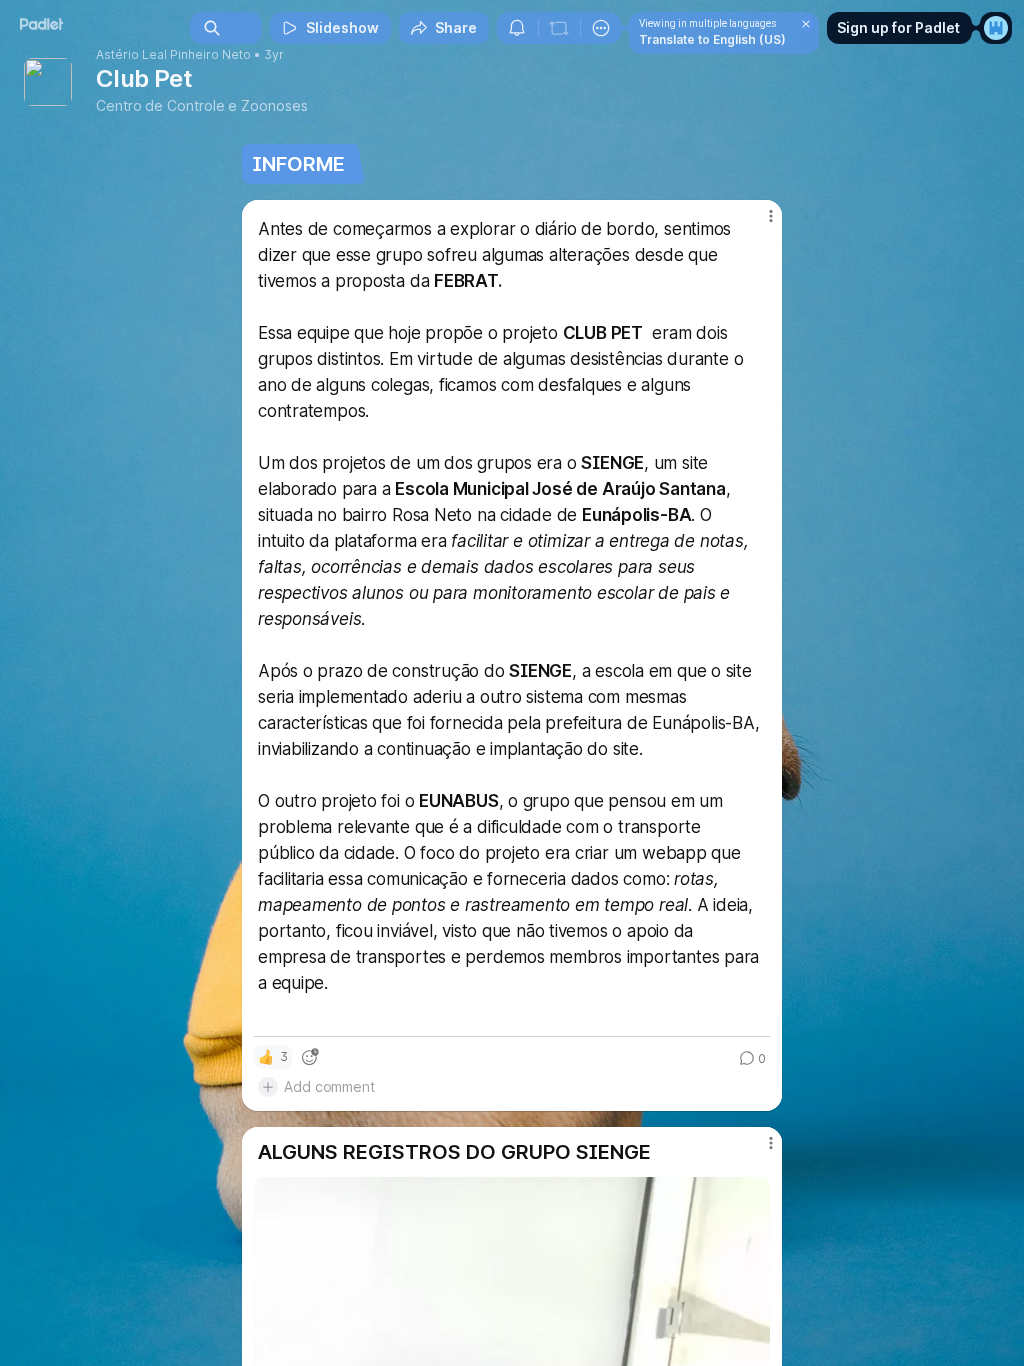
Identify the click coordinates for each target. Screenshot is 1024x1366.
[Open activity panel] (517, 28)
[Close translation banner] (806, 24)
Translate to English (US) (712, 39)
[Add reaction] (310, 1057)
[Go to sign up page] (996, 28)
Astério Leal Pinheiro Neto (173, 55)
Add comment (329, 1086)
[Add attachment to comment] (268, 1087)
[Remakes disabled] (559, 28)
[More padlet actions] (601, 28)
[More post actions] (758, 224)
